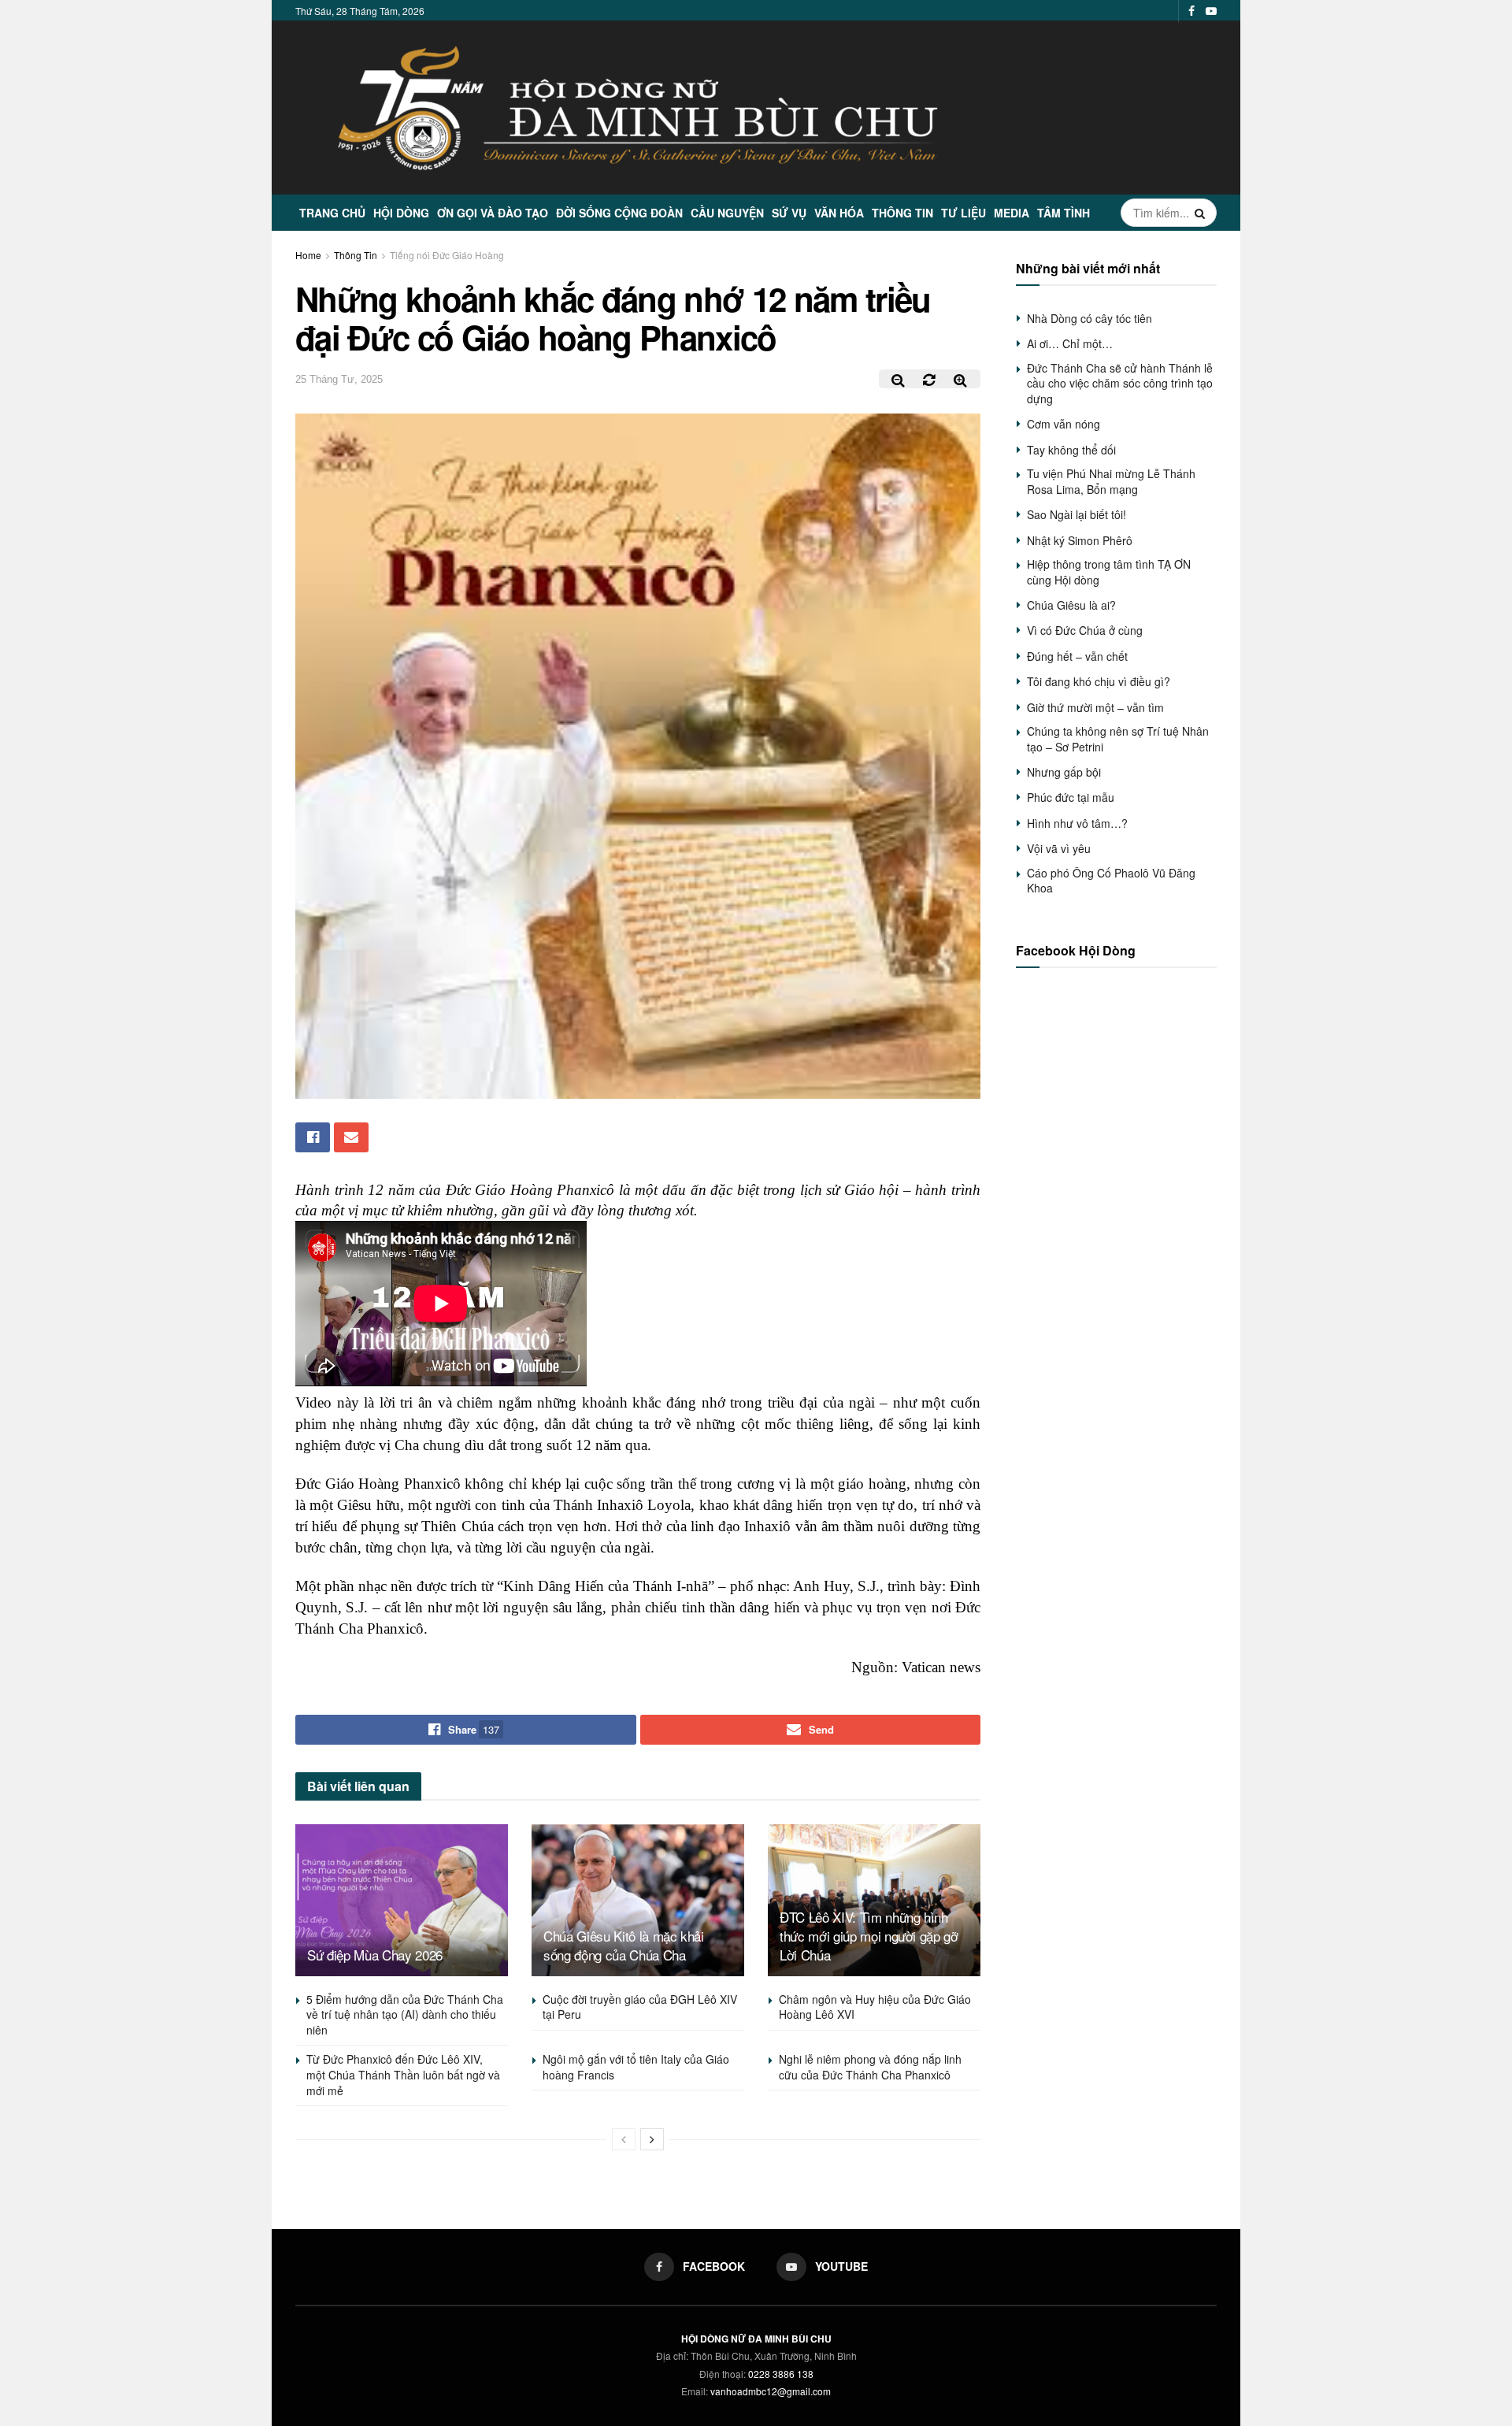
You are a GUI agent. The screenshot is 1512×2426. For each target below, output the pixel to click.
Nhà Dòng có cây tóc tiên (1090, 318)
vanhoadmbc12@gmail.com (771, 2391)
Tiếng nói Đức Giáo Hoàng (447, 255)
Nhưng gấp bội (1064, 772)
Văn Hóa (839, 213)
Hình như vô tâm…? (1077, 823)
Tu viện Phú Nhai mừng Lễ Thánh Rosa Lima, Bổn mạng (1111, 481)
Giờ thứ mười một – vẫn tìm (1095, 707)
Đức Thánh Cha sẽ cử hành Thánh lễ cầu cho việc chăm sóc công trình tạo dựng (1120, 383)
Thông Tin (902, 213)
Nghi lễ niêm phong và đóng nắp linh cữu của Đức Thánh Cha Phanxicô (870, 2067)
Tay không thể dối (1071, 450)
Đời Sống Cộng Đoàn (619, 213)
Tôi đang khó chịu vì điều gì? (1099, 681)
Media (1012, 213)
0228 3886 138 (781, 2374)
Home (308, 255)
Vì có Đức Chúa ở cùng (1085, 630)
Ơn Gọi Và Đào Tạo (493, 213)
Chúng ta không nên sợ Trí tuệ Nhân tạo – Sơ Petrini (1118, 739)
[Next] (652, 2139)
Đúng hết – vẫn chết (1077, 656)
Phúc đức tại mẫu (1071, 797)
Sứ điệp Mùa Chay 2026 (375, 1955)
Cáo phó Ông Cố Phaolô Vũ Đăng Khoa (1111, 881)
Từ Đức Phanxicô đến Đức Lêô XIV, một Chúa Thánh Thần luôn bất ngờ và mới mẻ (403, 2074)
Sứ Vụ (789, 213)
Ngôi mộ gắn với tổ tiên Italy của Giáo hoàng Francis (636, 2067)
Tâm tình (1064, 213)
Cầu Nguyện (727, 213)
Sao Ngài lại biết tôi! (1077, 514)
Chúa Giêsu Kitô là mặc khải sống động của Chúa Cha (624, 1945)
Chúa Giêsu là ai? (1071, 605)
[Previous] (624, 2139)
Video (313, 1402)
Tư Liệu (964, 213)
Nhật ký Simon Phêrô (1080, 540)
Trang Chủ (332, 213)
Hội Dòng (401, 213)
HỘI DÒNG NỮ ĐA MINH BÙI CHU (756, 2339)
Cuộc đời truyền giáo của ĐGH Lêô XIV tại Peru (640, 2007)
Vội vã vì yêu (1059, 848)
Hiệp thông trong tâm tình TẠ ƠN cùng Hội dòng (1109, 572)
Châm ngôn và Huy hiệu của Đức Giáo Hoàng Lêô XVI (875, 2007)
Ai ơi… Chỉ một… (1070, 343)
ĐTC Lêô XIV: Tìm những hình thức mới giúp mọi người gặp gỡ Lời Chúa (869, 1936)
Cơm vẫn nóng (1064, 424)
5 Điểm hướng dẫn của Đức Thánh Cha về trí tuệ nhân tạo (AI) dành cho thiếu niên (405, 2014)
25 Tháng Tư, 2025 (339, 379)
